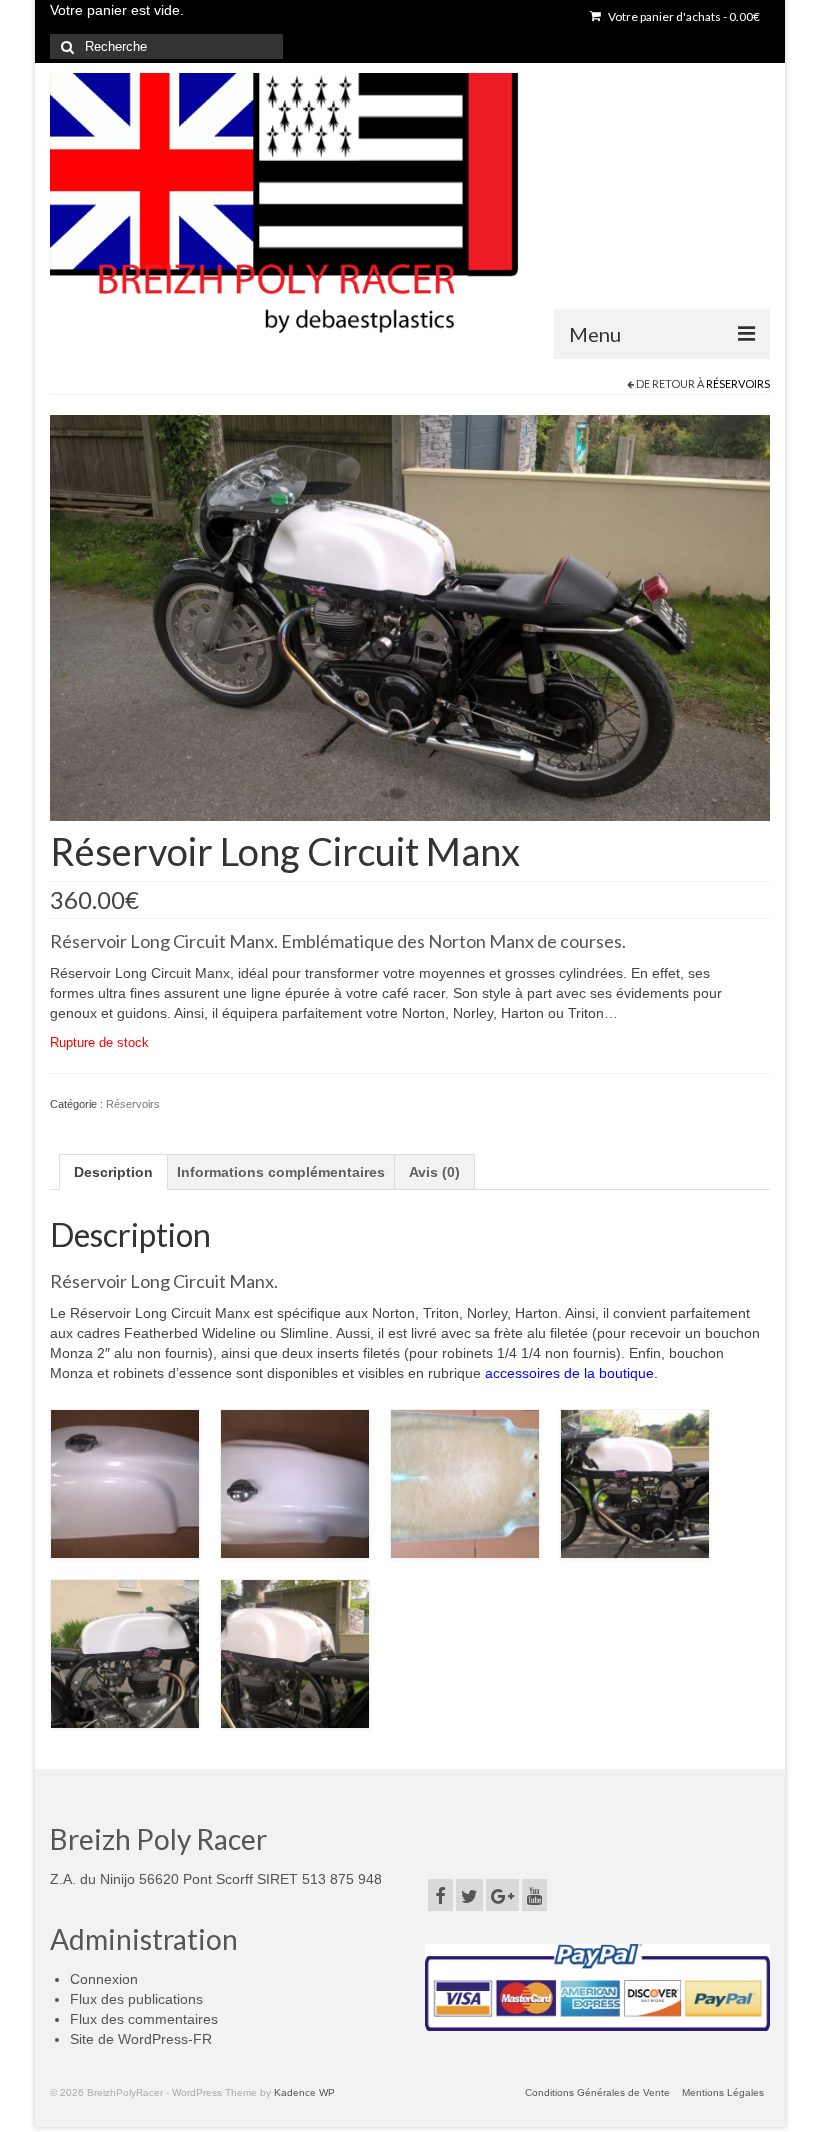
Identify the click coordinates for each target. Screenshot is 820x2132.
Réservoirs (738, 383)
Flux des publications (136, 1999)
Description (113, 1172)
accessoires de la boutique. (571, 1373)
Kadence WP (304, 2092)
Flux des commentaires (144, 2019)
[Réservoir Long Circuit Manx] (410, 617)
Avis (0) (434, 1172)
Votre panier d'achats (683, 16)
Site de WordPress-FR (141, 2039)
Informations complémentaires (281, 1172)
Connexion (104, 1979)
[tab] (113, 1172)
